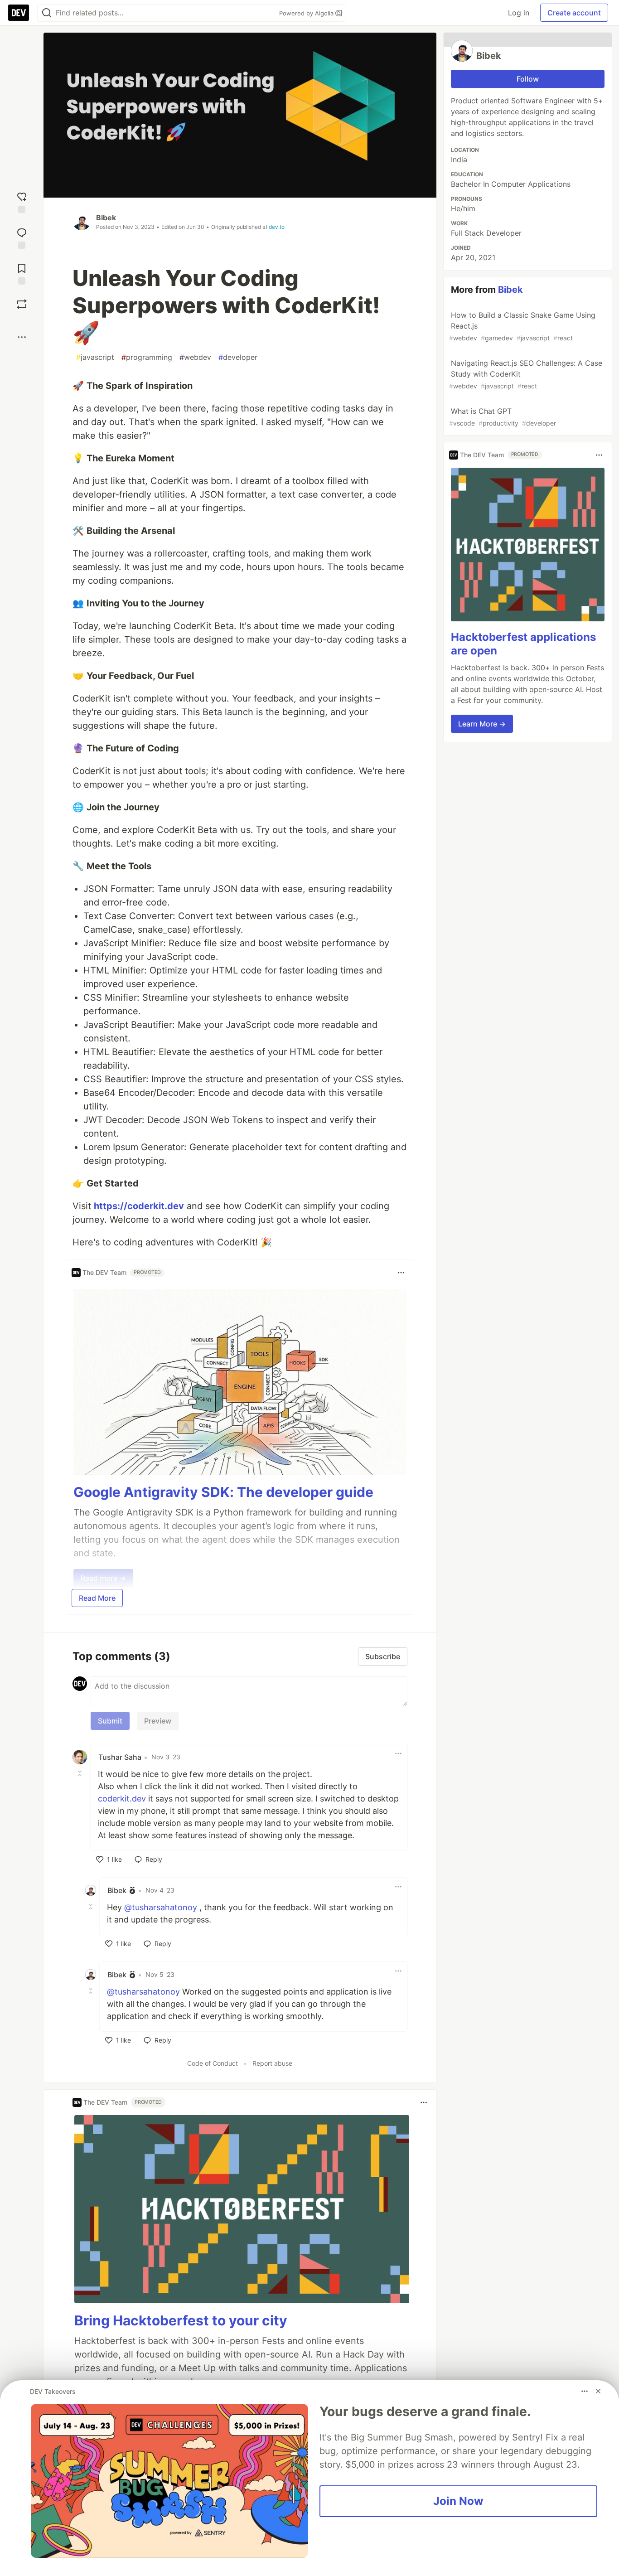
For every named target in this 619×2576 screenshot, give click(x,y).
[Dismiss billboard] (598, 2391)
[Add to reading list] (22, 273)
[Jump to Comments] (22, 237)
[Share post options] (22, 337)
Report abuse (272, 2063)
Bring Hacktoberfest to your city (181, 2320)
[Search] (47, 13)
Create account (574, 13)
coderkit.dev (122, 1799)
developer (238, 357)
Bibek (106, 218)
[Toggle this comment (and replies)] (81, 1773)
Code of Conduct (213, 2063)
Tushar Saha (120, 1757)
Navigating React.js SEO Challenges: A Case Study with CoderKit (526, 374)
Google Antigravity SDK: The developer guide (223, 1492)
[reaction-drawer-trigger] (22, 201)
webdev (195, 357)
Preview (158, 1721)
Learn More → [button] (482, 724)
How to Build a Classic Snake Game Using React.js (522, 326)
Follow (528, 79)
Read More (97, 1598)
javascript (95, 357)
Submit (110, 1721)
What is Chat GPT (503, 417)
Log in (519, 13)
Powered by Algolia (307, 13)
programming (147, 357)
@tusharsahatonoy (161, 1907)
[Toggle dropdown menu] (401, 1273)
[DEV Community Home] (19, 13)
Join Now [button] (458, 2501)
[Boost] (22, 304)
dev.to (277, 227)
